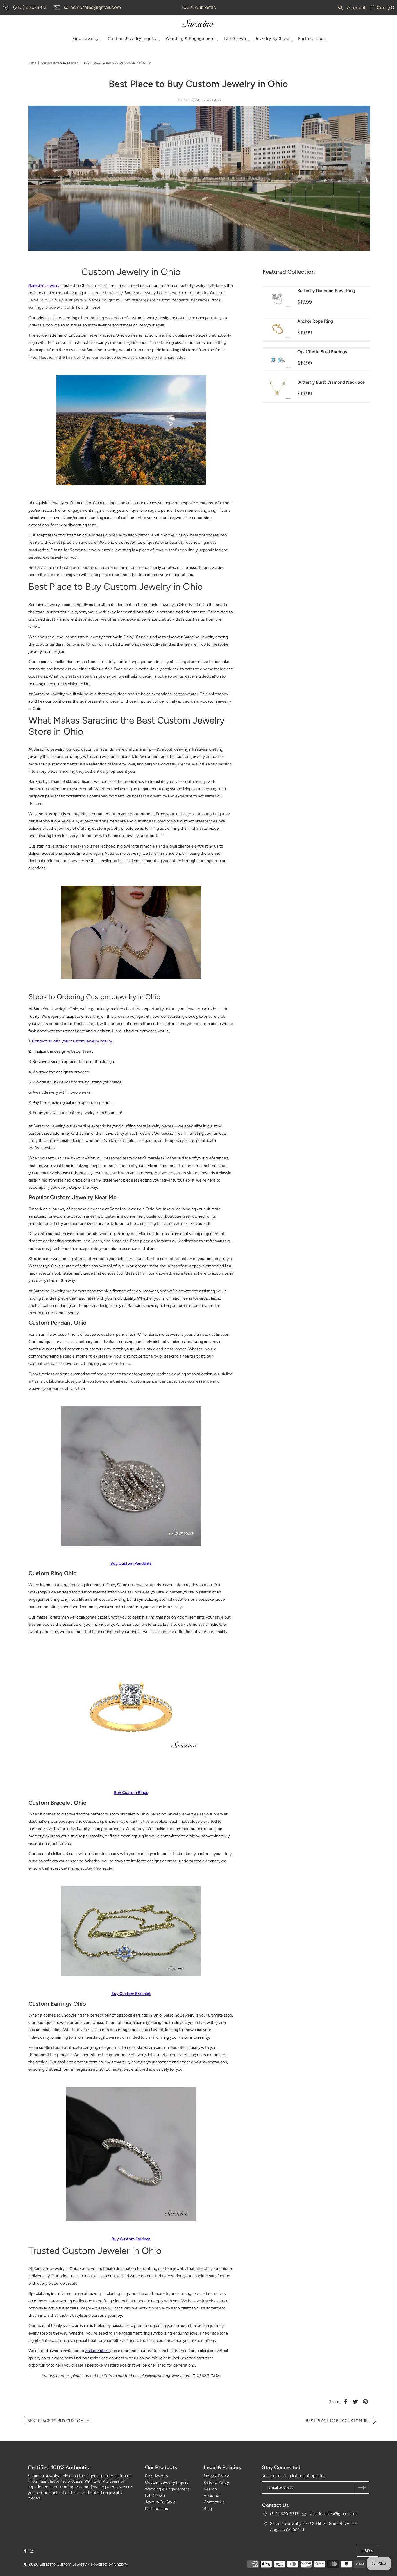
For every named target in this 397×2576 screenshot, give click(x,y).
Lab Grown (235, 39)
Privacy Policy (216, 2476)
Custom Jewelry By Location (60, 63)
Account (356, 8)
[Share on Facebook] (346, 2402)
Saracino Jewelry (44, 286)
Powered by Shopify (109, 2564)
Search (210, 2489)
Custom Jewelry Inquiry (132, 39)
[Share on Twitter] (356, 2402)
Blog (208, 2509)
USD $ (367, 2551)
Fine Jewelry (86, 39)
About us (212, 2496)
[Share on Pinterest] (366, 2402)
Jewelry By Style (272, 39)
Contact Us (214, 2502)
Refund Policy (216, 2482)
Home (32, 63)
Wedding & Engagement (190, 39)
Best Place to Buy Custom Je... (59, 2421)
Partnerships (311, 39)
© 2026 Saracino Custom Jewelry (55, 2564)
